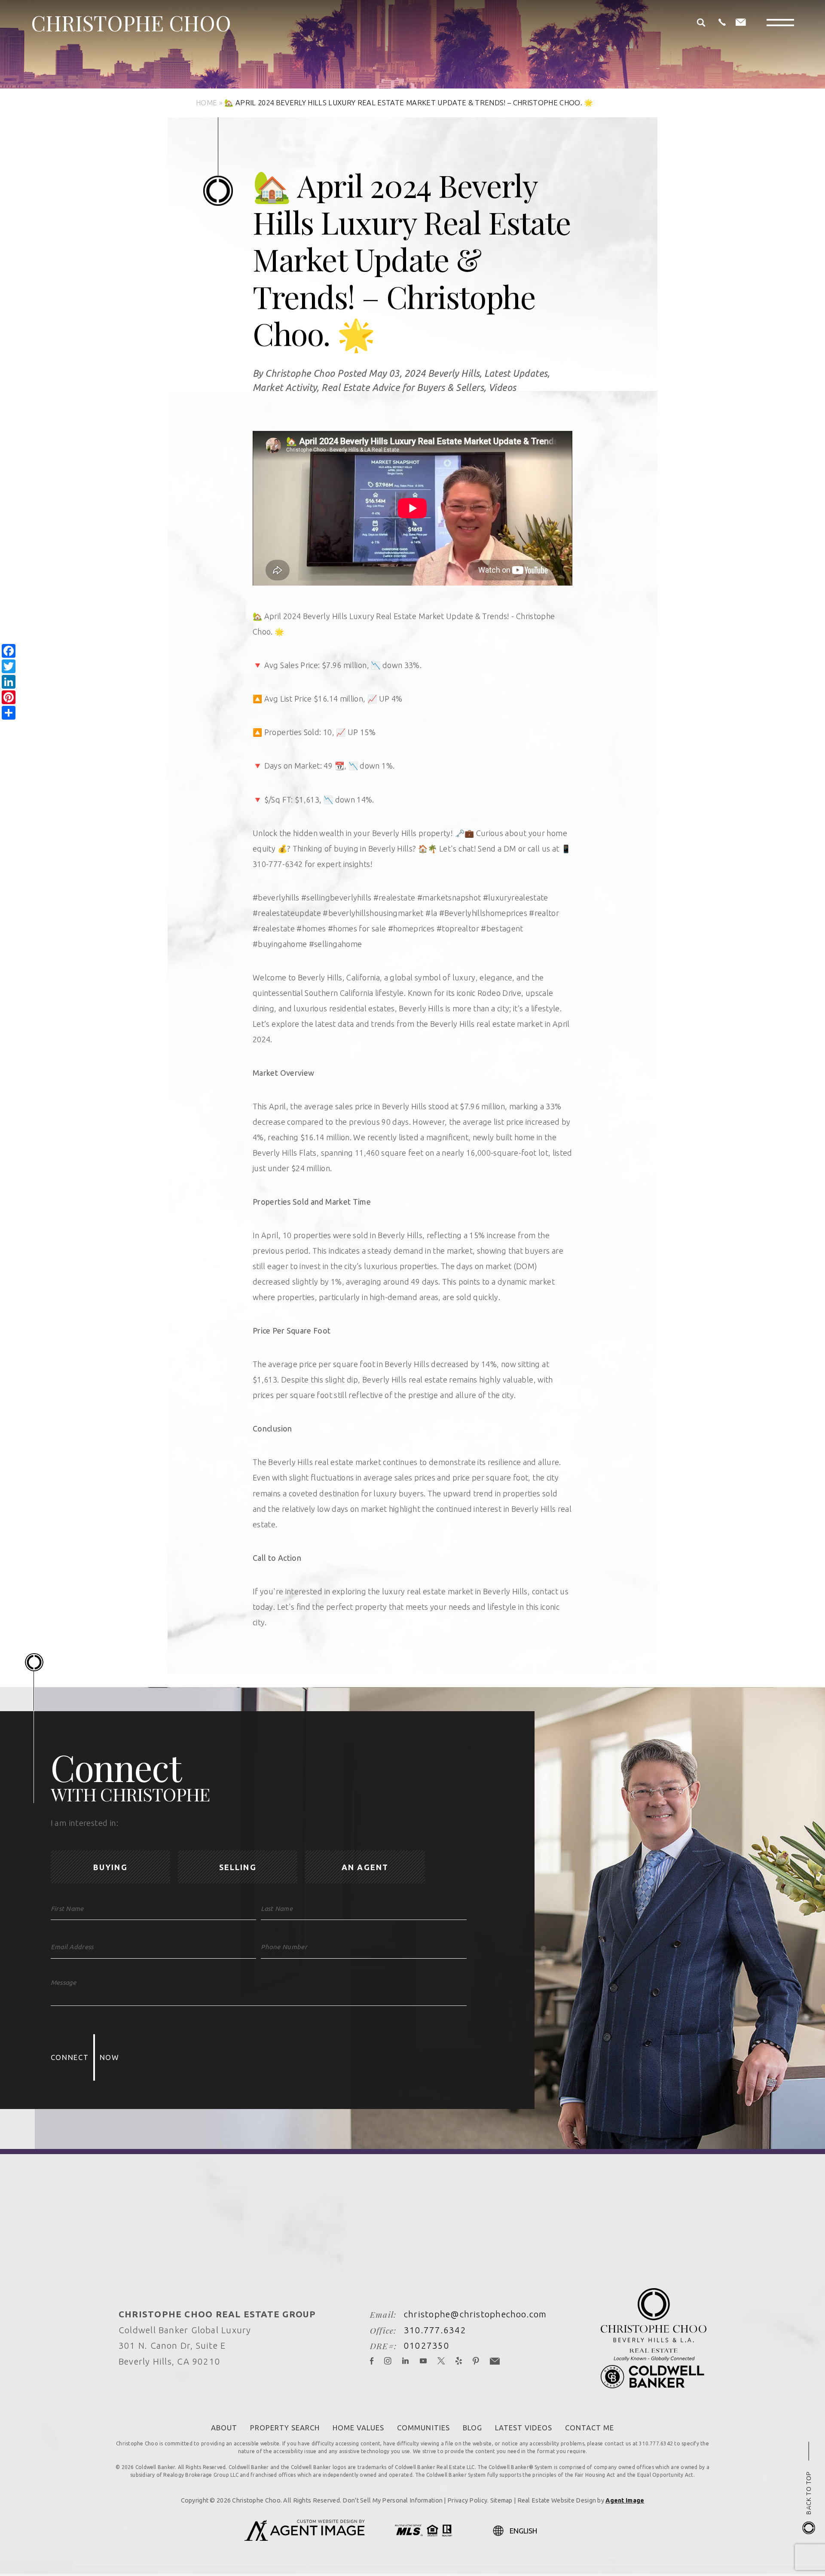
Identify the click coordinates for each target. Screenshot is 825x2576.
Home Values (358, 2428)
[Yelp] (459, 2362)
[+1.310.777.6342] (722, 23)
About (224, 2428)
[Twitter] (441, 2362)
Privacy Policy (467, 2500)
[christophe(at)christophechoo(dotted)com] (741, 23)
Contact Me (590, 2428)
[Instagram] (388, 2362)
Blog (472, 2428)
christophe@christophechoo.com (475, 2314)
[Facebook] (372, 2362)
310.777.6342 (435, 2330)
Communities (423, 2428)
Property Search (285, 2428)
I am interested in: (84, 1823)
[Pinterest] (476, 2362)
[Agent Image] (305, 2538)
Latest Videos (524, 2428)
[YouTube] (423, 2362)
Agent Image (625, 2500)
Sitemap (501, 2500)
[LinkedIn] (406, 2362)
